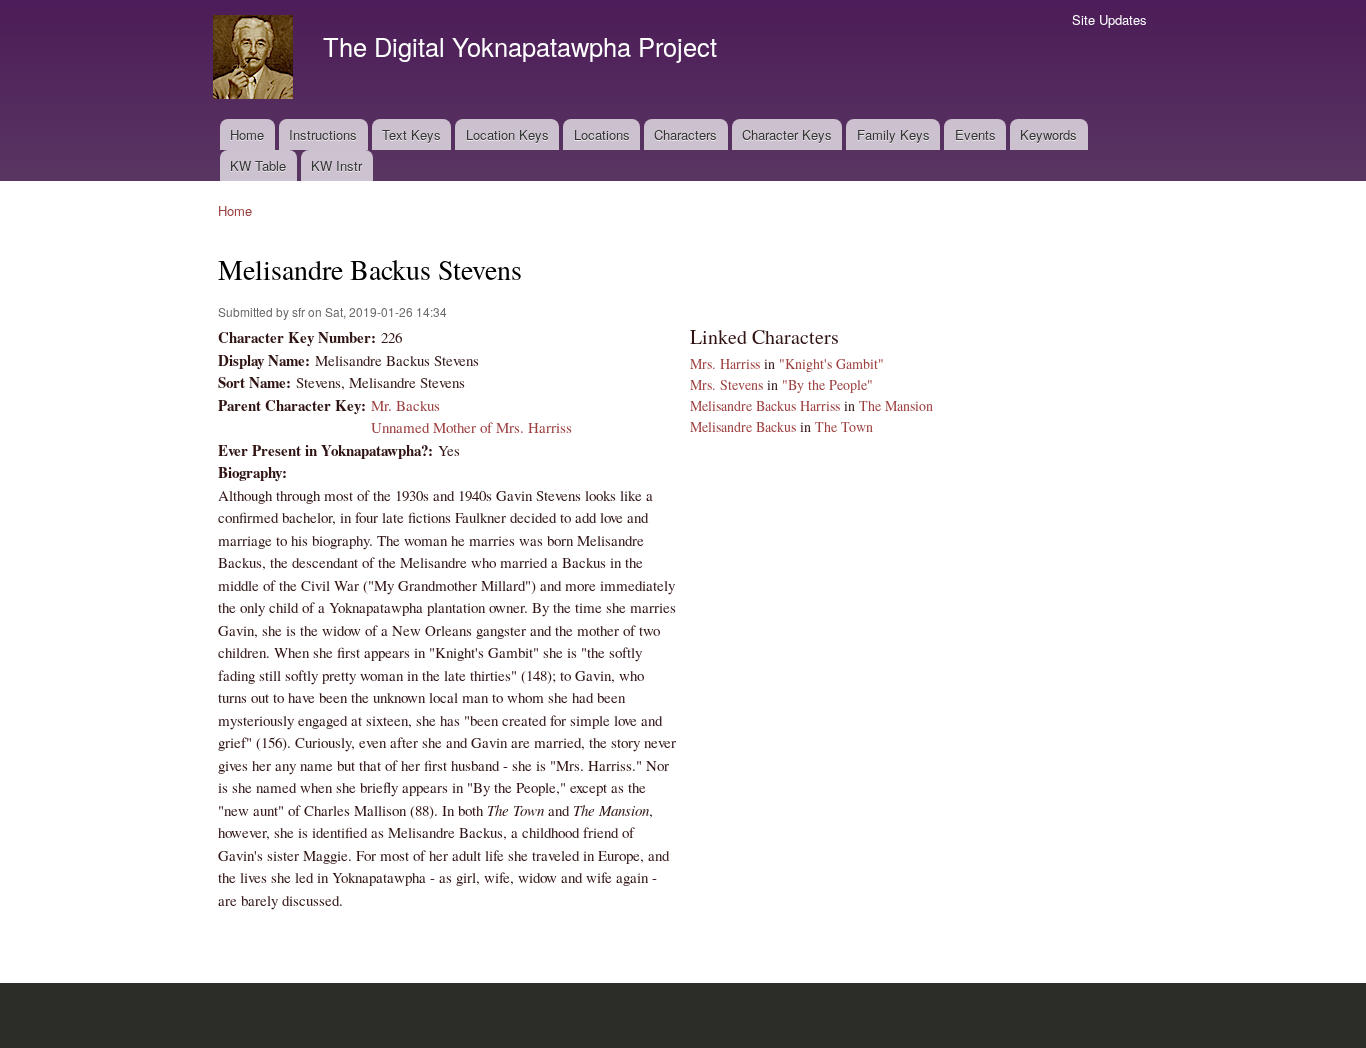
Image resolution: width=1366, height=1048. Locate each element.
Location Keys (507, 134)
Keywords (1048, 134)
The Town (844, 426)
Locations (602, 134)
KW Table (258, 165)
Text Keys (411, 134)
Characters (685, 134)
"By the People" (827, 384)
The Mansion (896, 405)
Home (247, 134)
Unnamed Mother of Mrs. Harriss (471, 427)
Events (975, 134)
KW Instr (336, 165)
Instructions (323, 134)
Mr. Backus (405, 405)
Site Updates (1109, 19)
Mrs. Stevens (726, 384)
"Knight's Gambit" (831, 363)
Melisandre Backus (743, 426)
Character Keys (787, 134)
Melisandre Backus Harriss (765, 405)
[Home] (255, 59)
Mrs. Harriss (725, 363)
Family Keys (893, 134)
